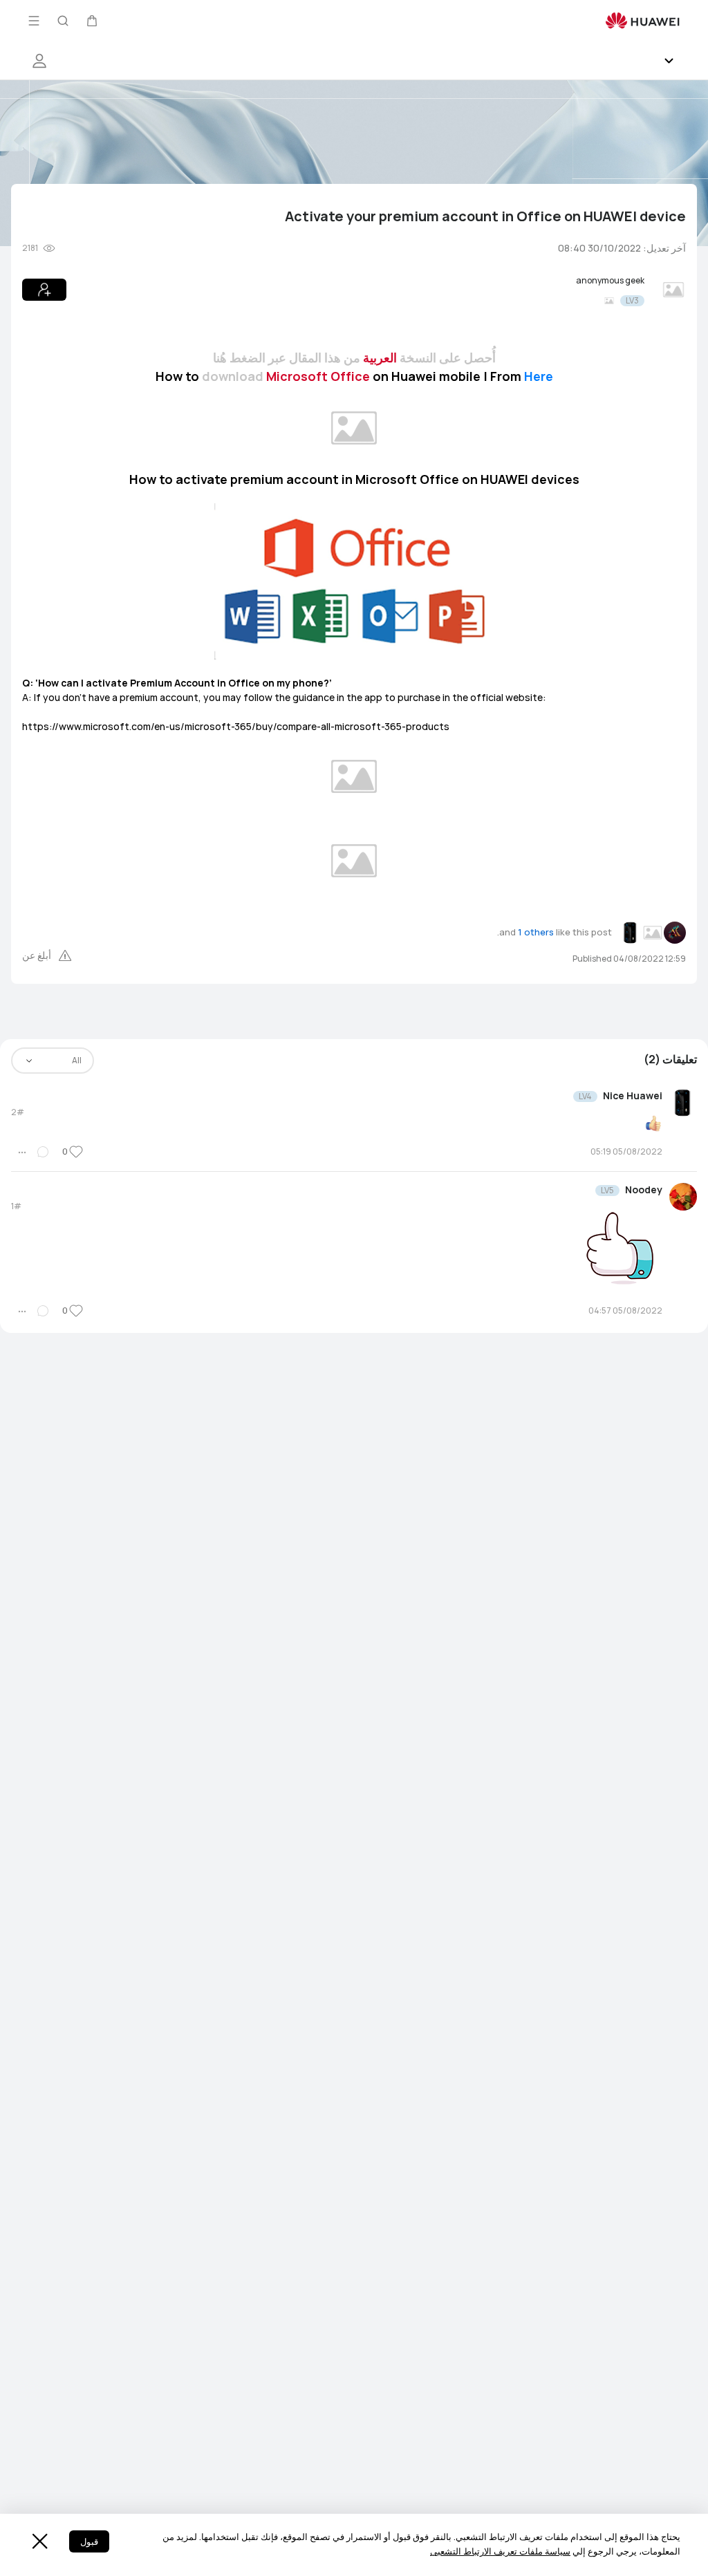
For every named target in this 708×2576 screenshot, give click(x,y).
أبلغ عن (37, 955)
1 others (536, 932)
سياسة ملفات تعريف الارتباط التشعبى (500, 2551)
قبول (89, 2542)
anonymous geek (610, 281)
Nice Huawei (633, 1096)
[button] (92, 21)
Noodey (644, 1190)
